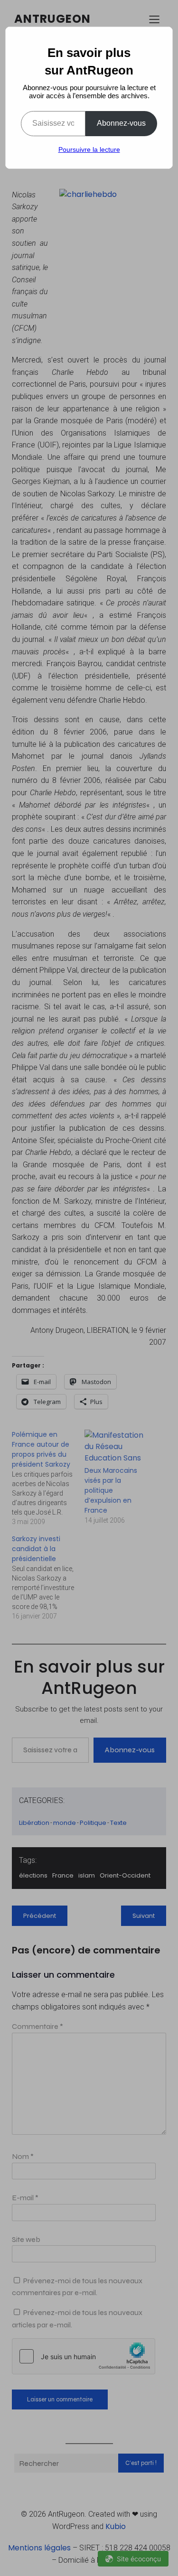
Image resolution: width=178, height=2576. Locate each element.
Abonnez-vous (121, 123)
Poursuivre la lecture (89, 149)
